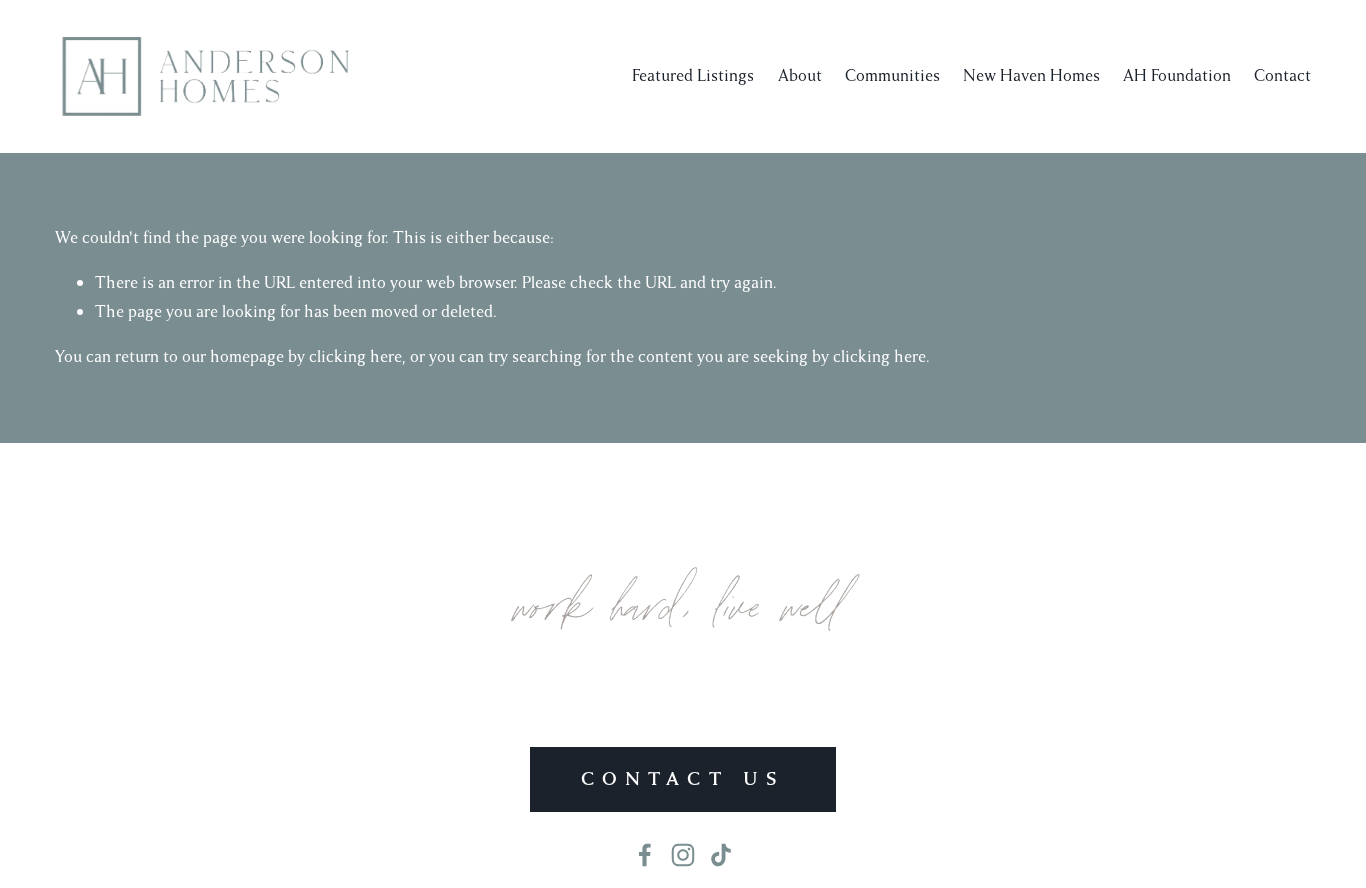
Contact (1282, 75)
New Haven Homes (1031, 75)
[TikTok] (721, 855)
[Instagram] (683, 855)
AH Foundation (1177, 75)
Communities (892, 75)
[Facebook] (645, 855)
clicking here (355, 356)
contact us (682, 779)
